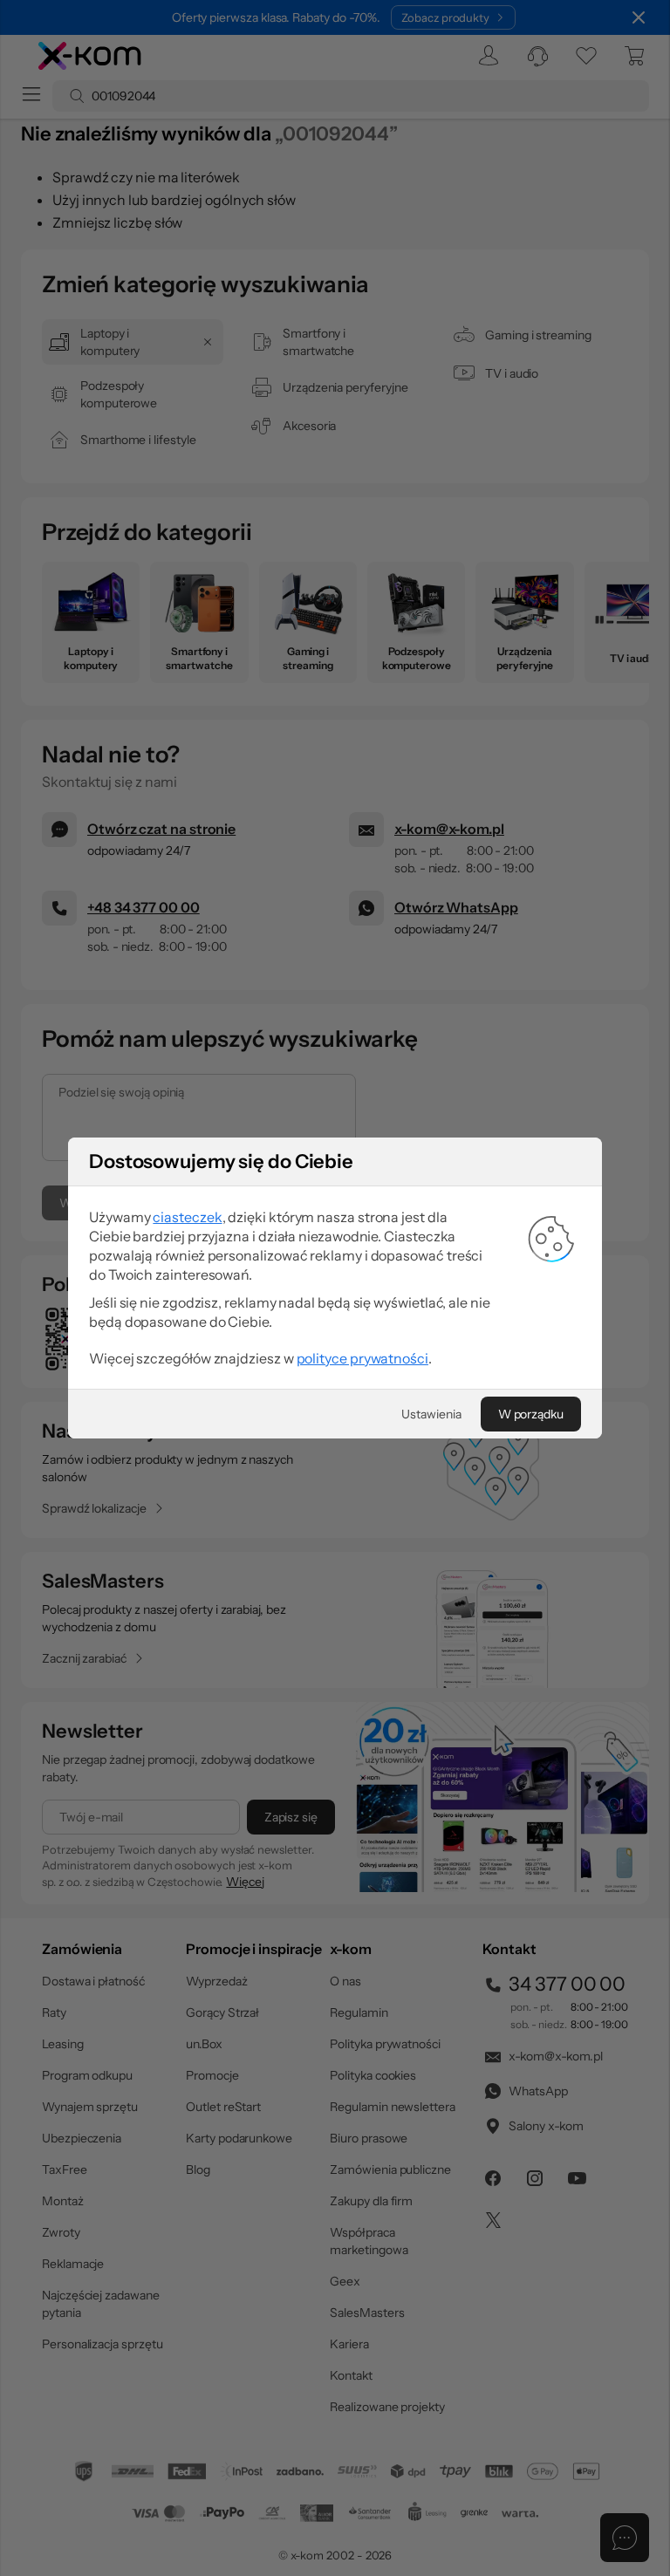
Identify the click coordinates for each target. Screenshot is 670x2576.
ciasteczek (187, 1217)
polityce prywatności (362, 1358)
